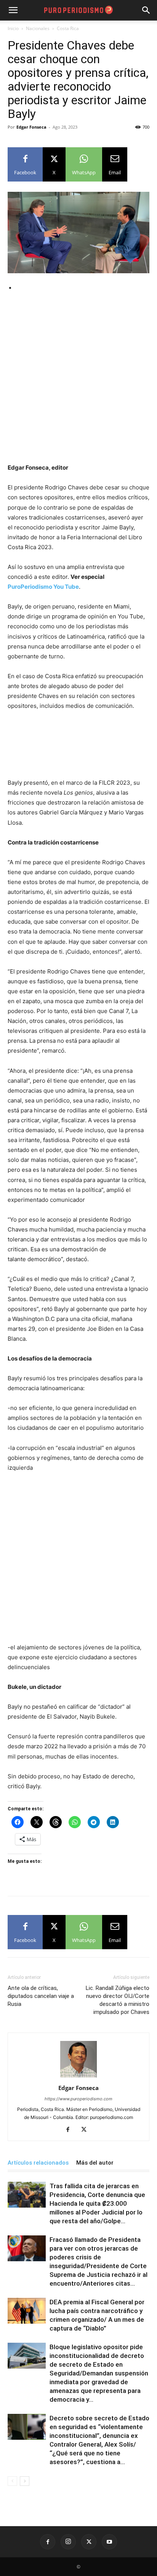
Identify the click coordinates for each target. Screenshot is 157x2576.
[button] (146, 10)
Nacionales (38, 28)
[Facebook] (71, 2130)
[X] (87, 2130)
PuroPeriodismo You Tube (43, 587)
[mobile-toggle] (13, 10)
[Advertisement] (78, 381)
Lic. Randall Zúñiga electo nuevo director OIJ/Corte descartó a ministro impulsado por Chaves (118, 2000)
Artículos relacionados (38, 2163)
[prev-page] (12, 2481)
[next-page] (25, 2481)
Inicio (13, 28)
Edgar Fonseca (31, 127)
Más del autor (95, 2163)
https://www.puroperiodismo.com (78, 2099)
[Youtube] (109, 2542)
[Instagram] (68, 2542)
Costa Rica (68, 28)
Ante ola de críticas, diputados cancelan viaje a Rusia (41, 1996)
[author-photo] (78, 2077)
